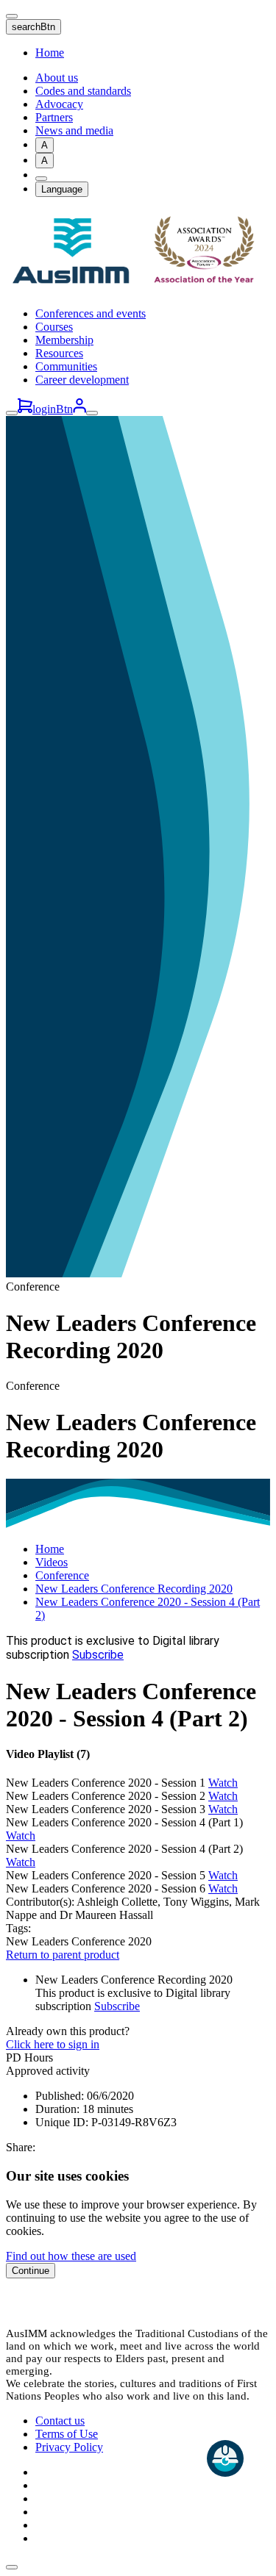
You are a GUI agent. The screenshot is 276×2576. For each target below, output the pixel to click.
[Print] (41, 179)
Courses (54, 327)
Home (50, 53)
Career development (82, 380)
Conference (62, 1575)
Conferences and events (91, 313)
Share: (21, 2147)
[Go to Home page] (138, 288)
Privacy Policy (69, 2447)
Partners (54, 117)
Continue (31, 2271)
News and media (74, 130)
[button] (138, 1754)
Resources (59, 353)
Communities (66, 366)
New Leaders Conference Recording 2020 (134, 1589)
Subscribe (98, 1655)
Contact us (60, 2421)
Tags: (18, 1928)
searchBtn (33, 27)
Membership (64, 340)
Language (62, 189)
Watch (223, 1783)
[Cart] (25, 409)
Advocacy (59, 104)
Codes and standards (83, 91)
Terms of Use (67, 2434)
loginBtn (53, 409)
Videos (52, 1562)
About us (57, 78)
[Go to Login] (79, 409)
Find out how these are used (71, 2256)
